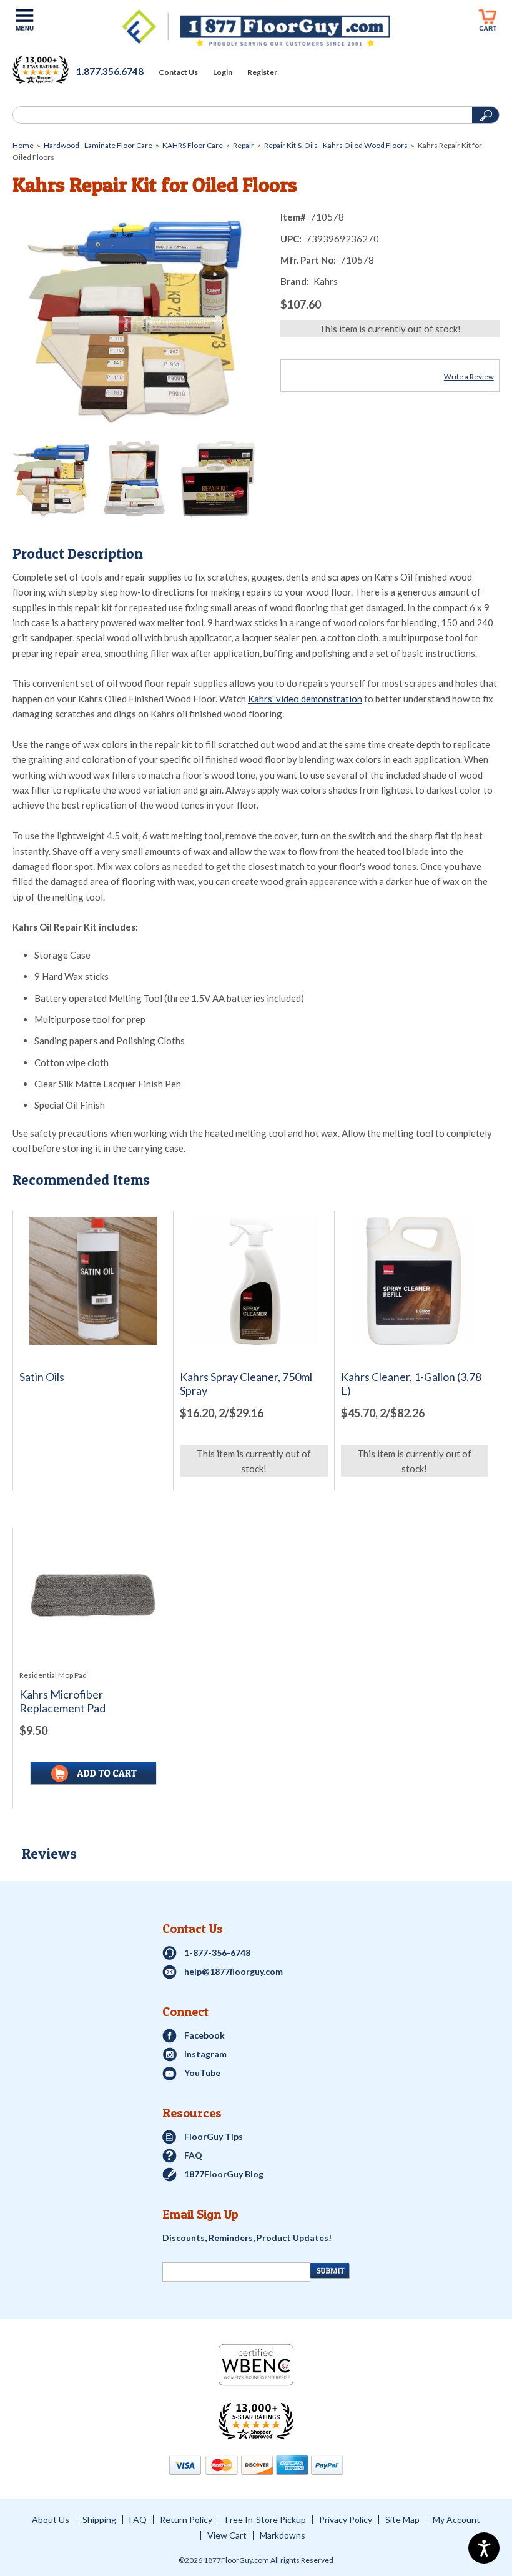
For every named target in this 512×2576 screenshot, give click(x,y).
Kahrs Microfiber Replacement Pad (62, 1701)
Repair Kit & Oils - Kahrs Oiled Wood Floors (336, 145)
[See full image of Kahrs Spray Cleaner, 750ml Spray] (254, 1281)
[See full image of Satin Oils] (93, 1281)
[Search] (241, 115)
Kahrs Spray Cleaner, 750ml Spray (246, 1384)
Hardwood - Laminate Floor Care (98, 145)
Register (262, 72)
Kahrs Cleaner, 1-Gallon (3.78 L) (411, 1384)
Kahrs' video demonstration (305, 699)
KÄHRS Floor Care (193, 145)
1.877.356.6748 (110, 71)
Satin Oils (42, 1377)
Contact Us (178, 72)
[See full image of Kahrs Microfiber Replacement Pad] (93, 1599)
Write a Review (469, 377)
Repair (244, 145)
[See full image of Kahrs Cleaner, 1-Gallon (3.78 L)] (415, 1281)
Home (23, 145)
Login (223, 72)
